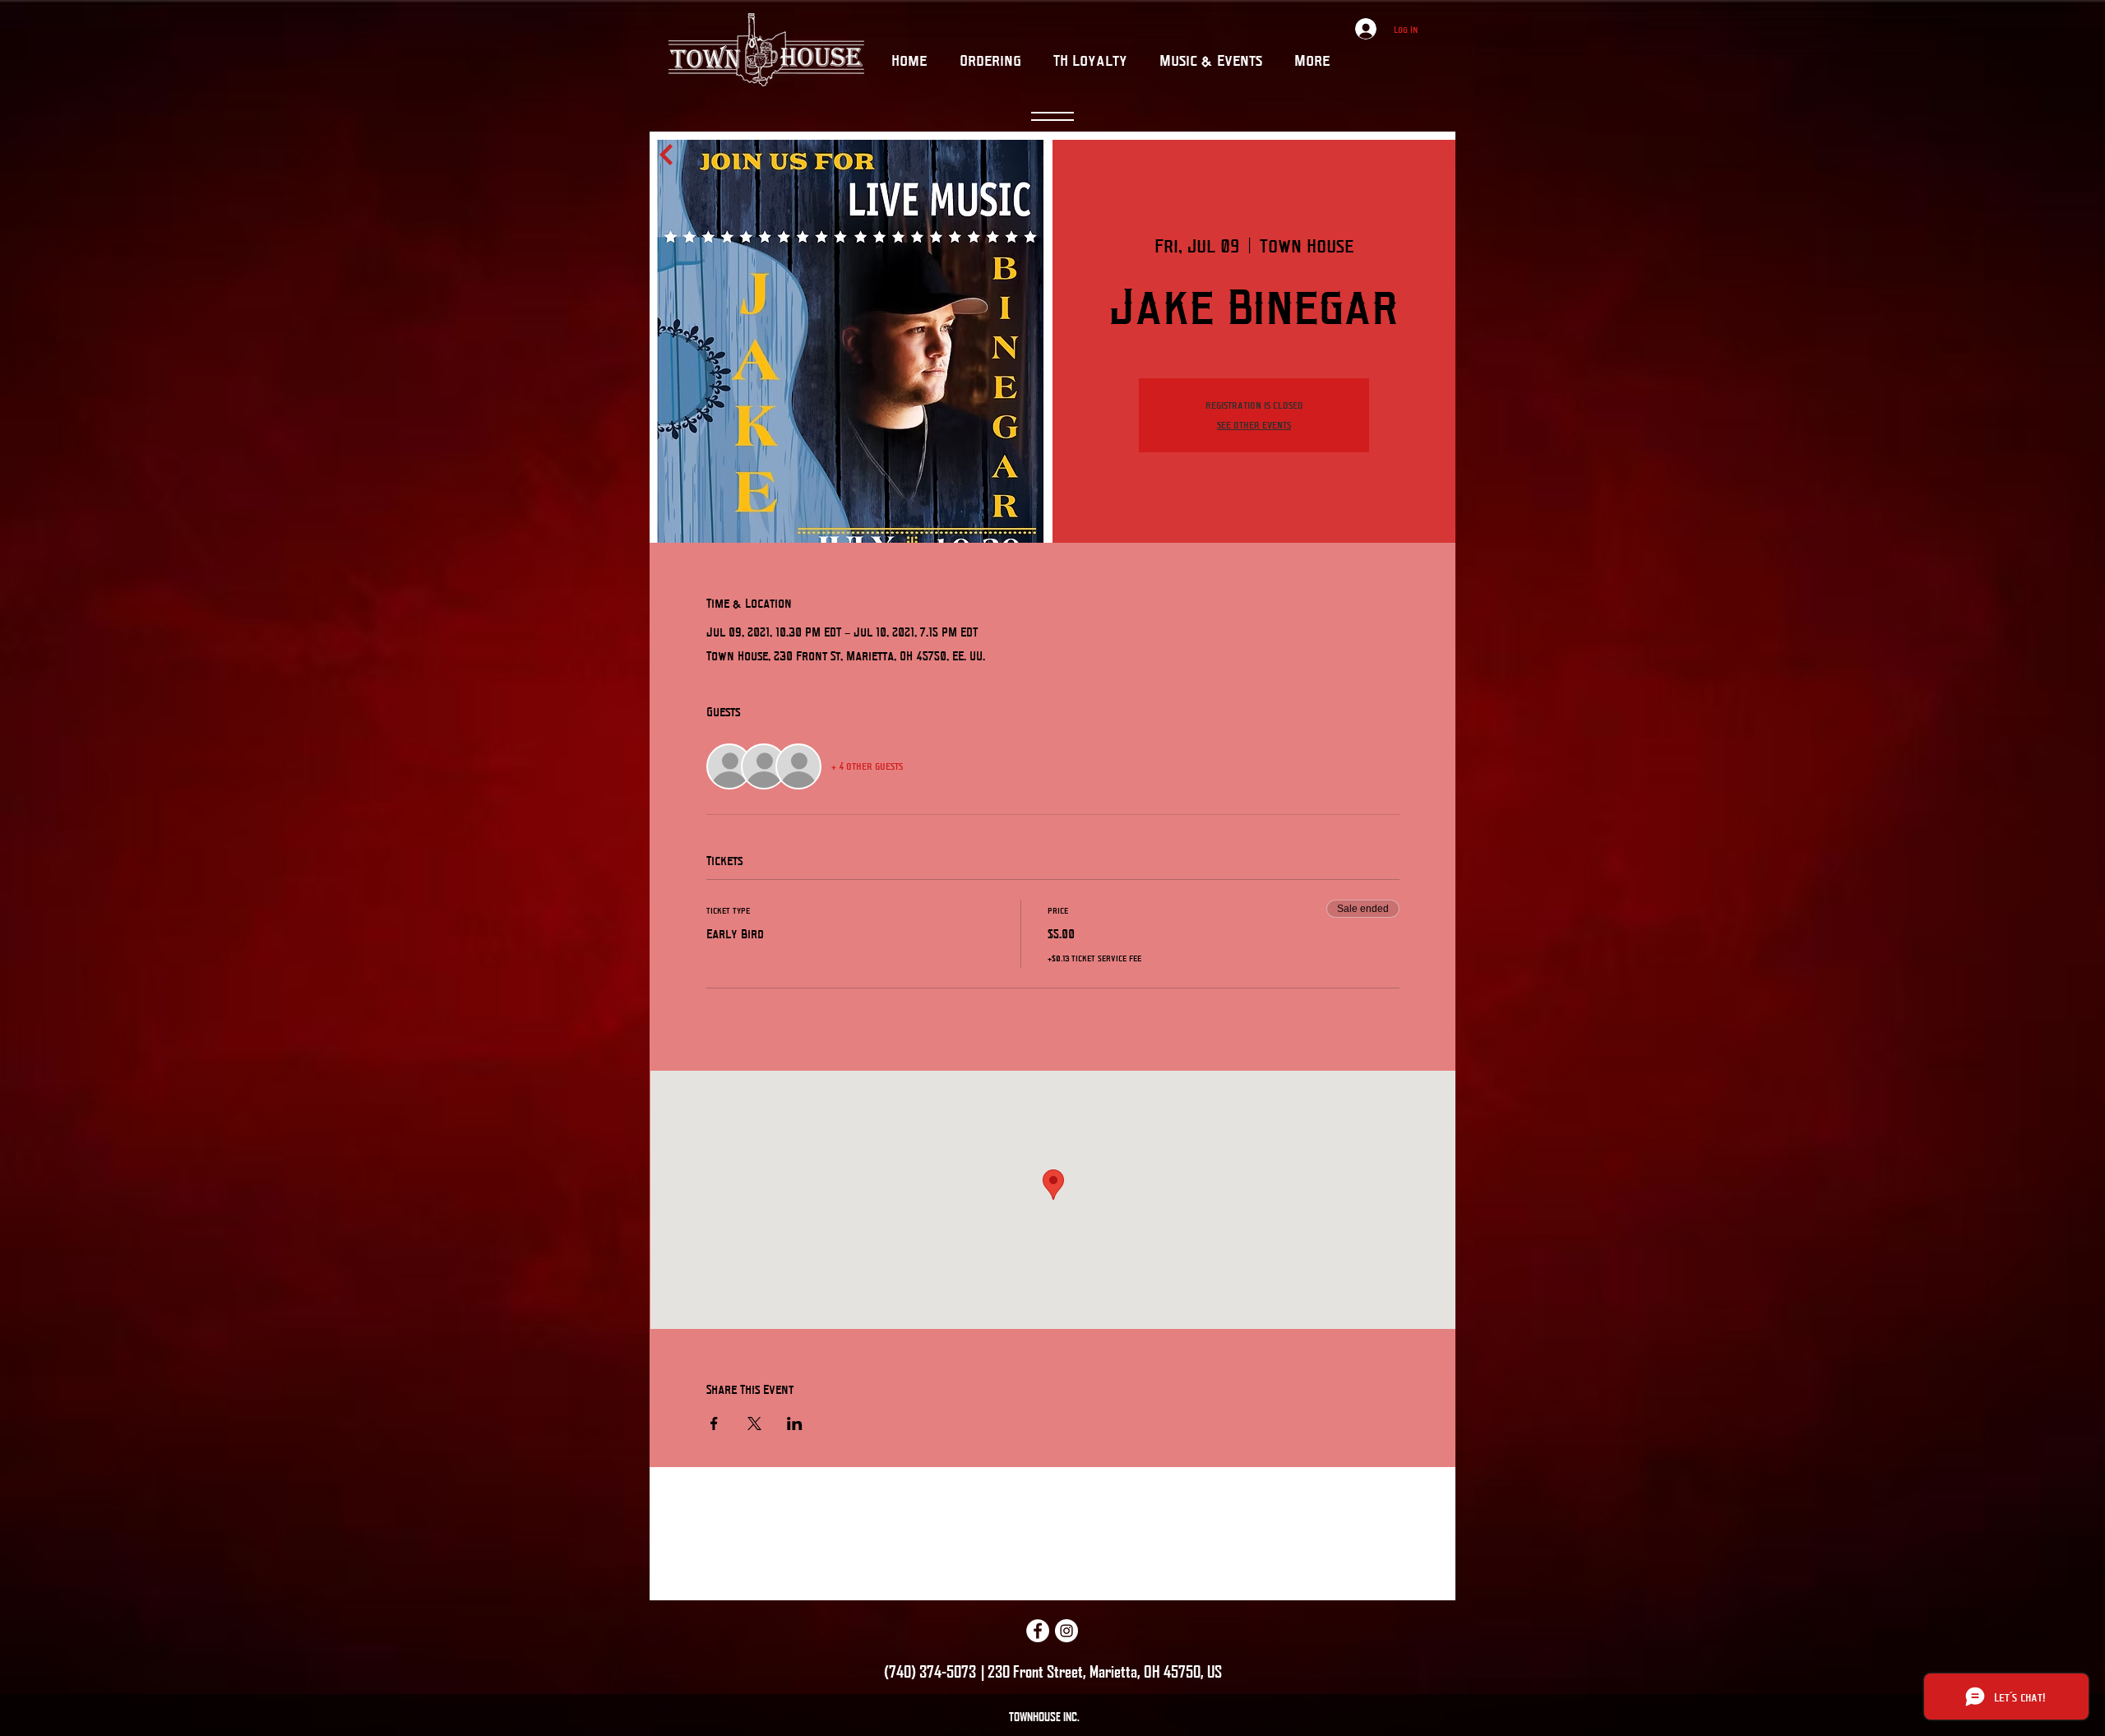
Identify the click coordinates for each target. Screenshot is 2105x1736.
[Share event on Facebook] (714, 1424)
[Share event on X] (754, 1424)
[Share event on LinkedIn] (795, 1424)
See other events (1254, 425)
